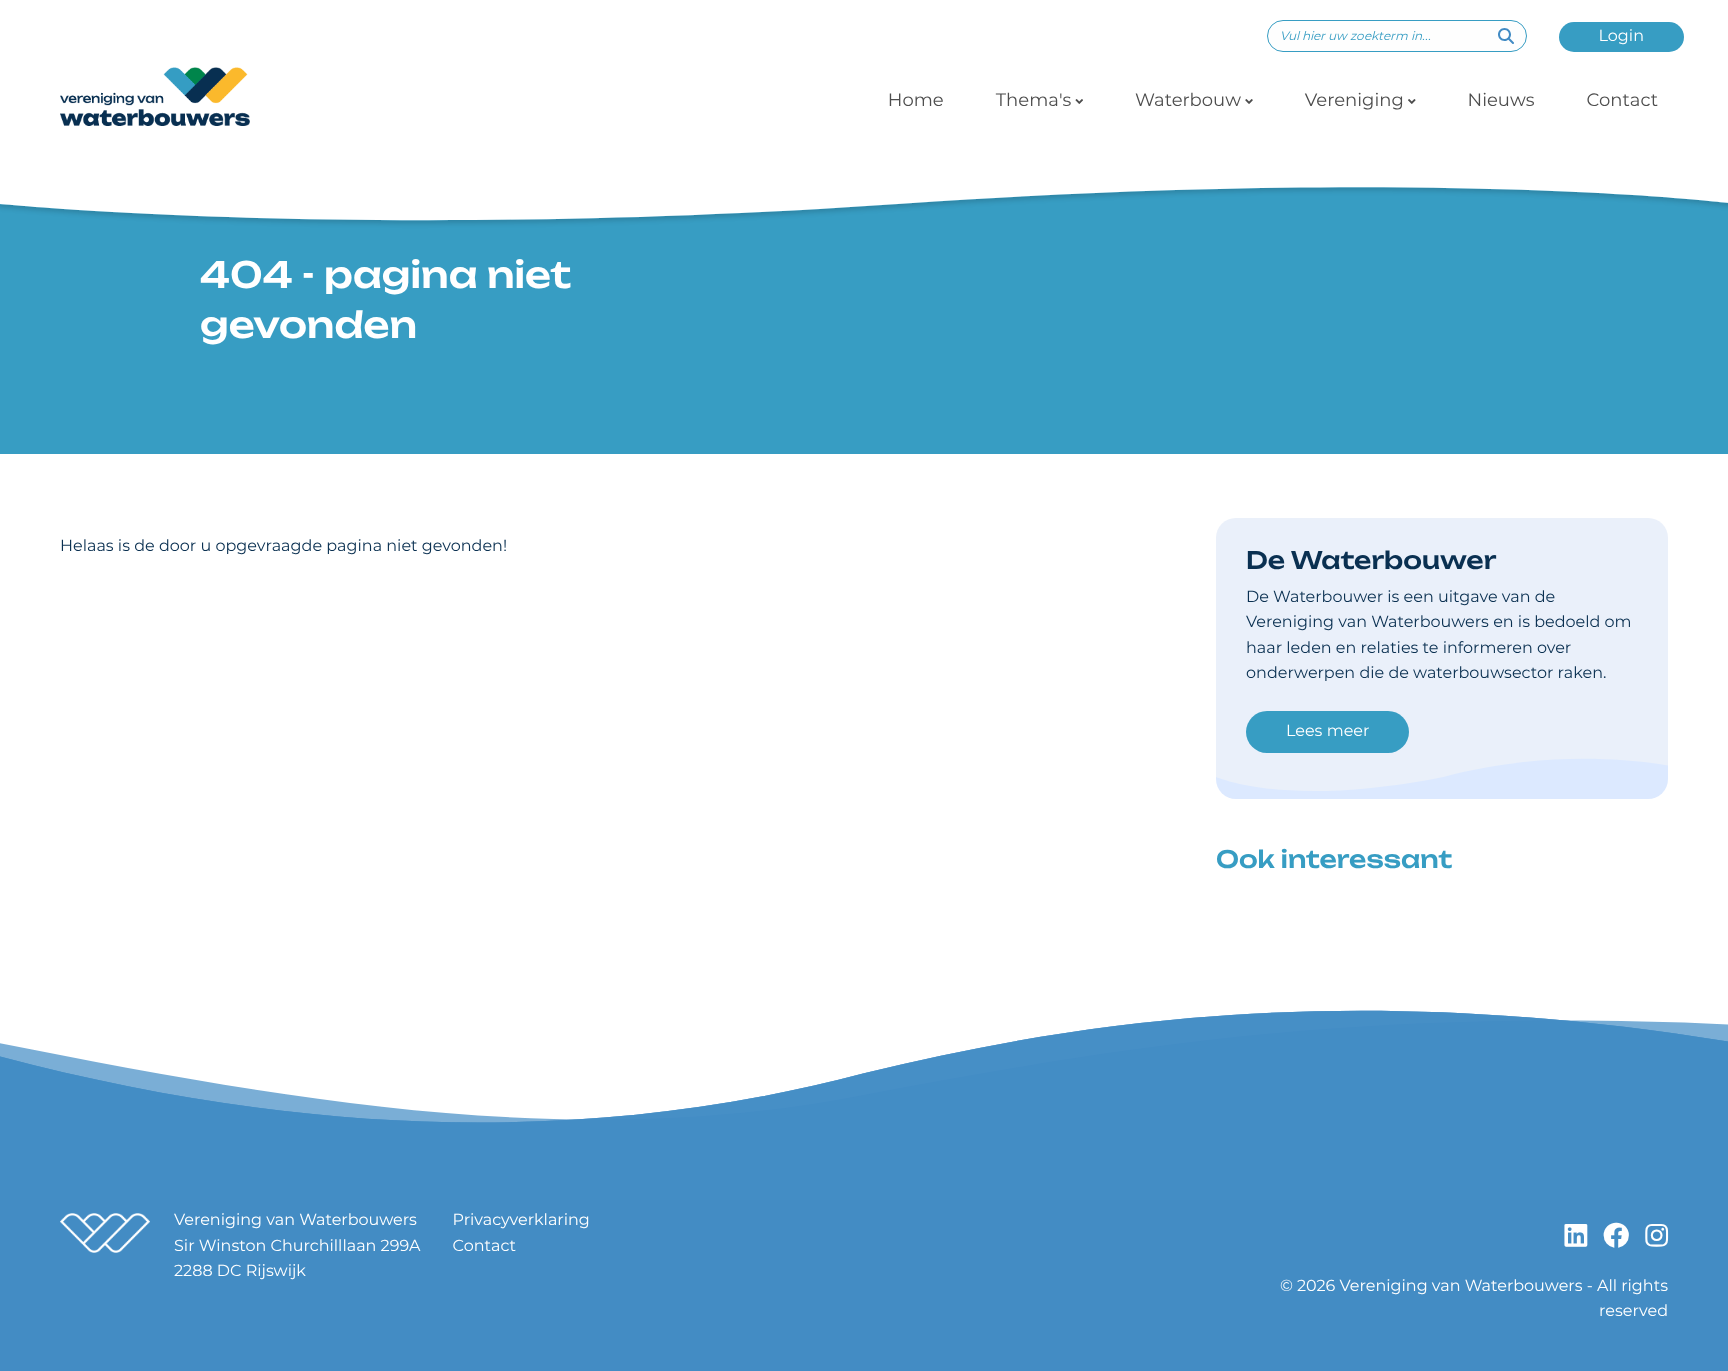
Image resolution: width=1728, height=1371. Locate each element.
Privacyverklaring (521, 1220)
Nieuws (1501, 100)
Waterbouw (1188, 100)
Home (916, 100)
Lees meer (1327, 731)
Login (1621, 36)
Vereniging (1354, 100)
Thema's (1034, 100)
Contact (1622, 100)
